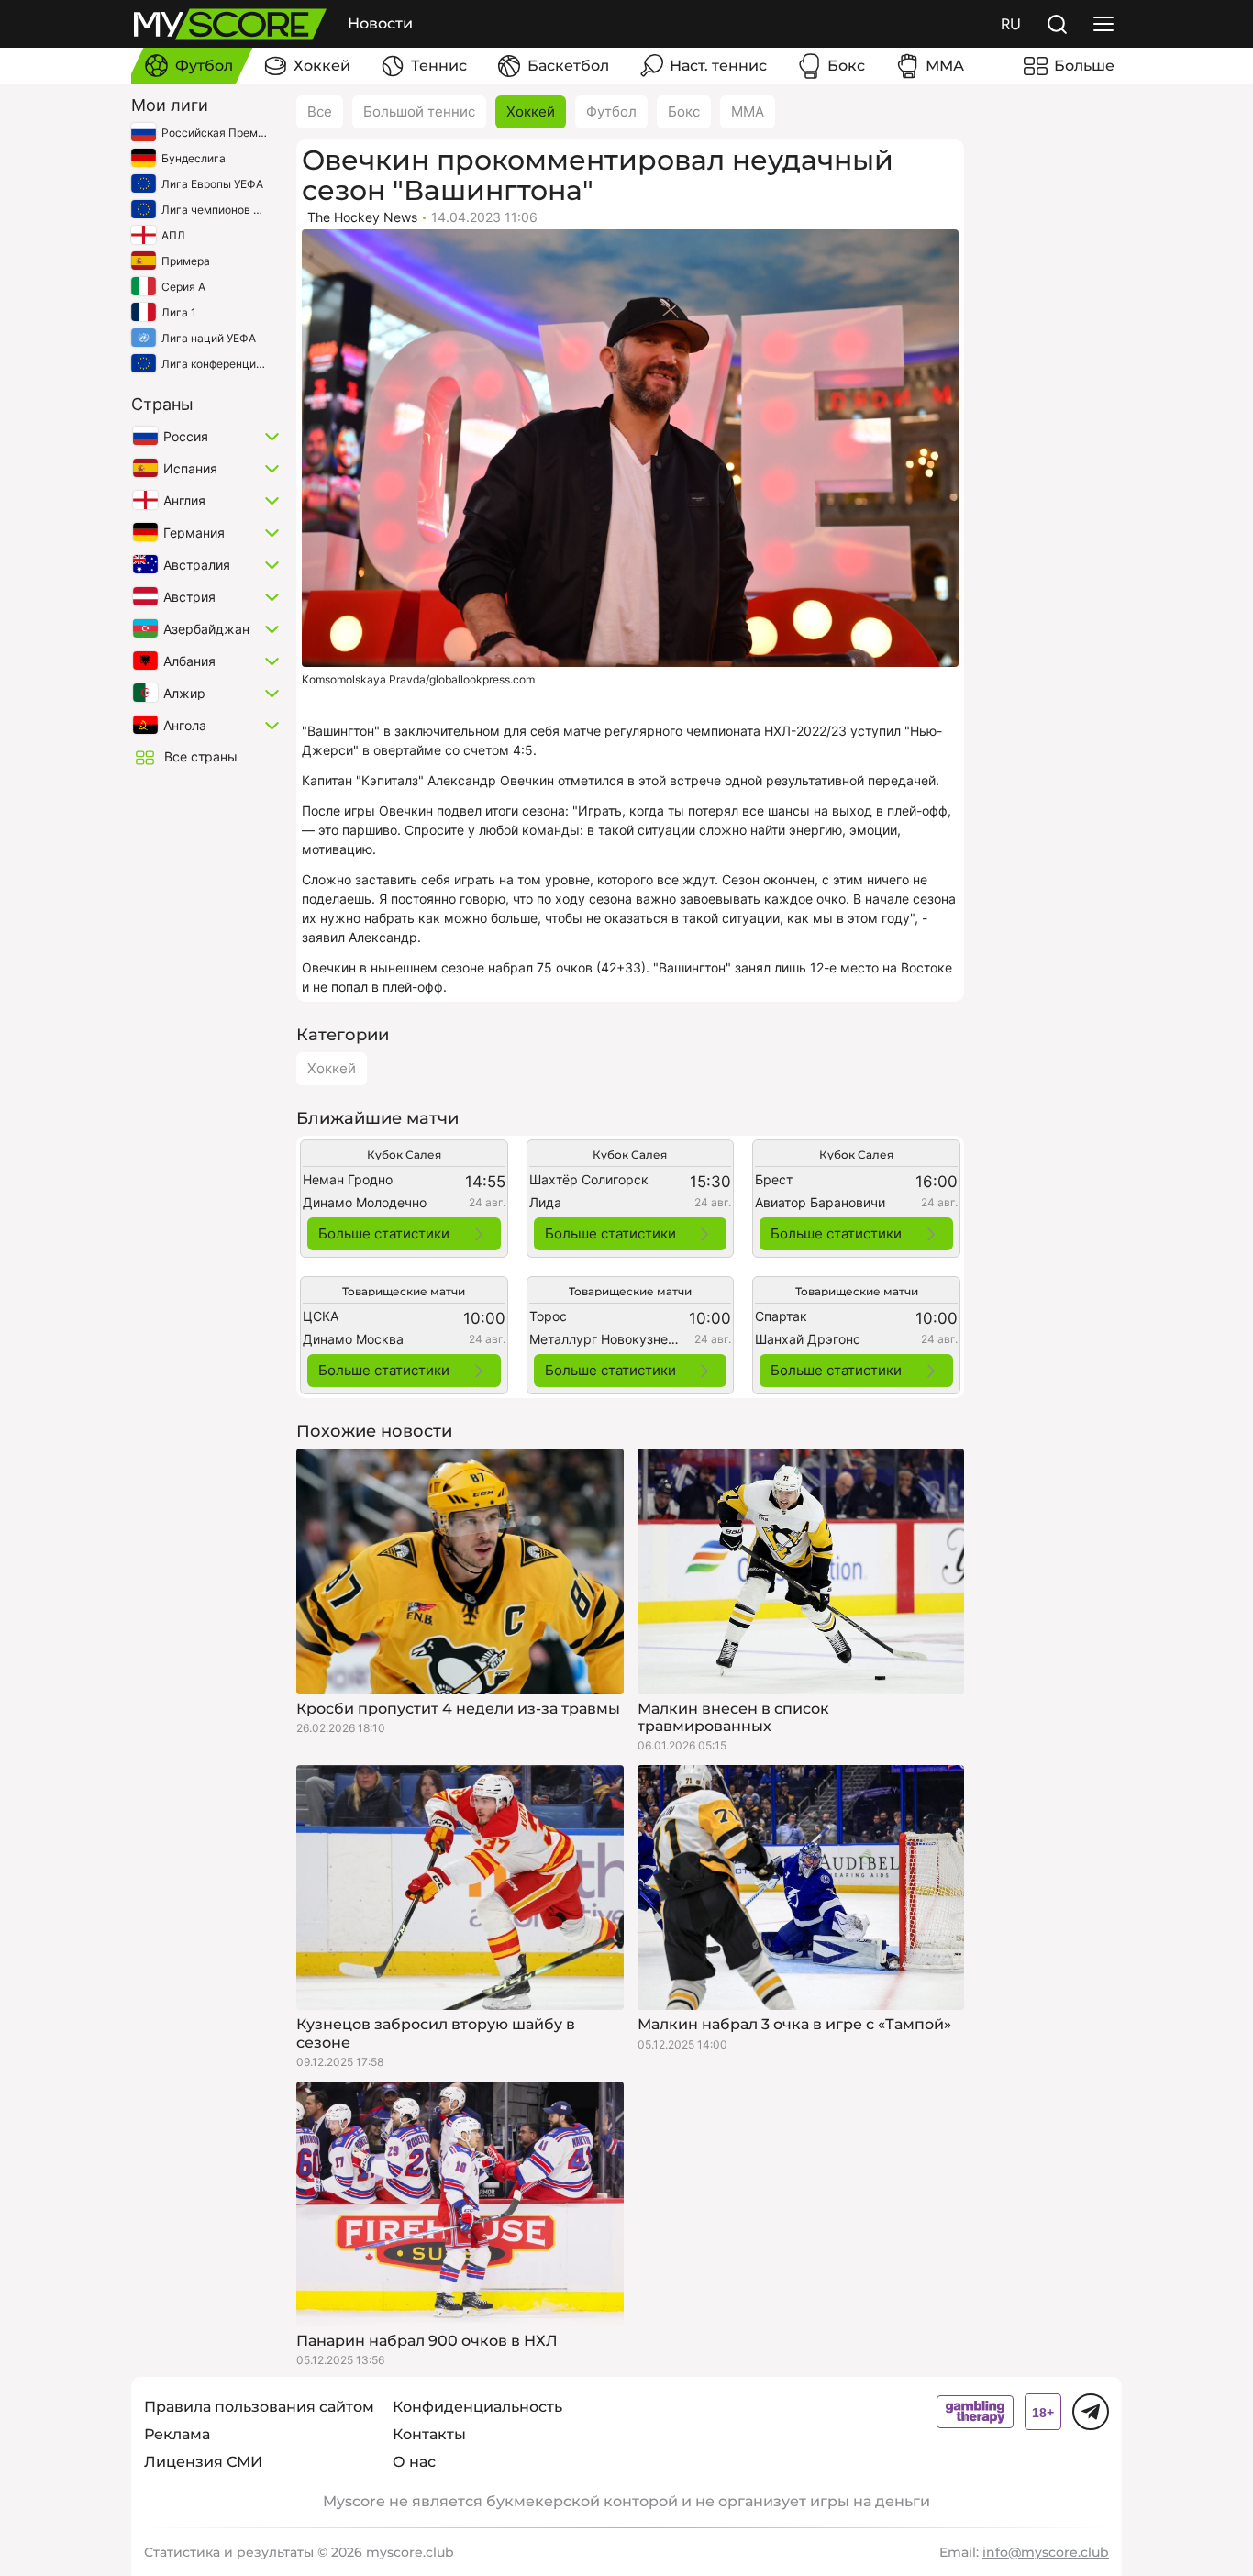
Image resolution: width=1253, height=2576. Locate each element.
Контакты (429, 2434)
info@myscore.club (1046, 2552)
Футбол (611, 111)
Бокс (684, 111)
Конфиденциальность (477, 2407)
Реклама (177, 2434)
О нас (414, 2462)
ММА (748, 111)
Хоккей (531, 111)
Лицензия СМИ (203, 2462)
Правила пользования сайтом (259, 2407)
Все (320, 111)
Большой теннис (419, 111)
